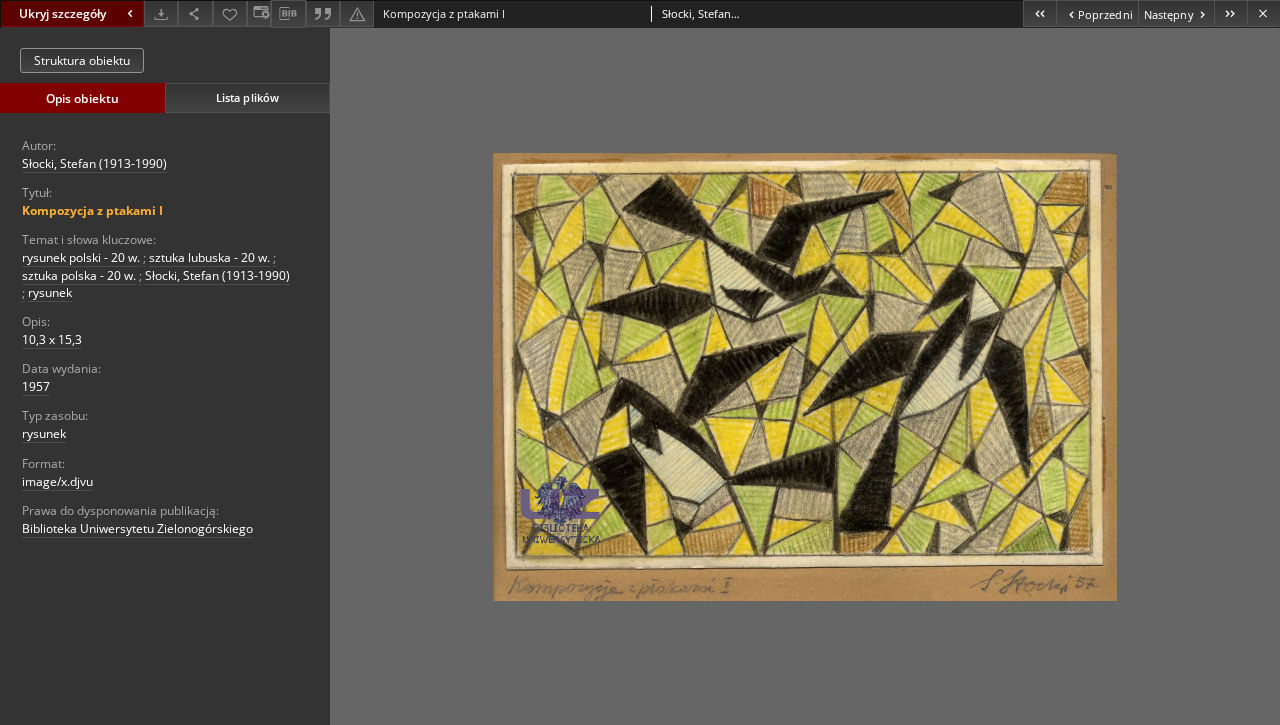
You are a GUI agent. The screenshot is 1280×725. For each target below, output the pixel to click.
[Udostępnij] (195, 13)
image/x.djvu (57, 481)
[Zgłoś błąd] (357, 13)
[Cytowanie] (323, 13)
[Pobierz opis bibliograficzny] (288, 14)
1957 (36, 386)
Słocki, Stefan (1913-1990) (94, 163)
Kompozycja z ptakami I (92, 210)
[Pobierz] (161, 13)
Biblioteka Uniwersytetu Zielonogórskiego (137, 528)
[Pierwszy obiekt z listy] (1039, 13)
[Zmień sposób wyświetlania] (259, 13)
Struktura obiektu (82, 60)
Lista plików (247, 97)
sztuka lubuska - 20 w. (209, 257)
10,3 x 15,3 (52, 339)
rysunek (50, 292)
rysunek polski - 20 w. (81, 257)
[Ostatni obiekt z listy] (1230, 13)
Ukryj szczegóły (62, 13)
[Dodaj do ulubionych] (230, 13)
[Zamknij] (1263, 13)
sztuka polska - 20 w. (79, 275)
